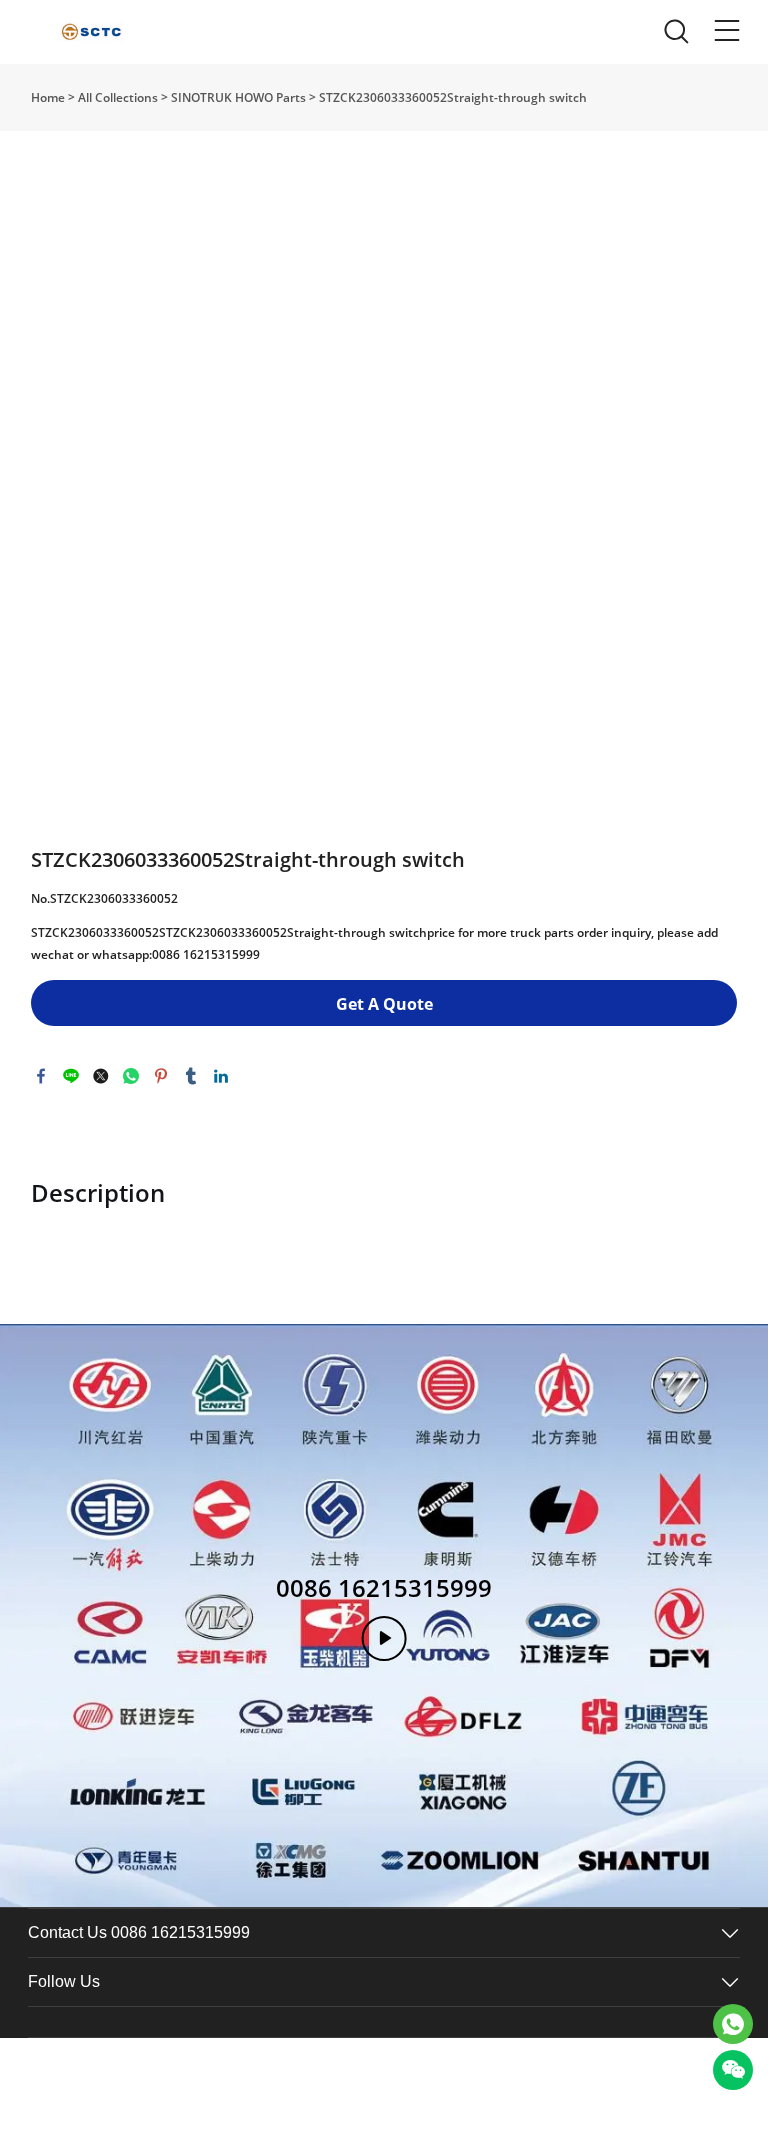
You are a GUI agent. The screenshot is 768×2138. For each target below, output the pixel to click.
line (71, 1076)
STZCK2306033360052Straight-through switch (453, 97)
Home (48, 97)
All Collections (118, 97)
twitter (101, 1076)
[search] (676, 36)
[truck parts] (733, 2024)
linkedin (221, 1076)
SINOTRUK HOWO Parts (238, 97)
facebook (41, 1076)
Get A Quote (384, 1004)
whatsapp (131, 1076)
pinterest (161, 1076)
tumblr (191, 1076)
